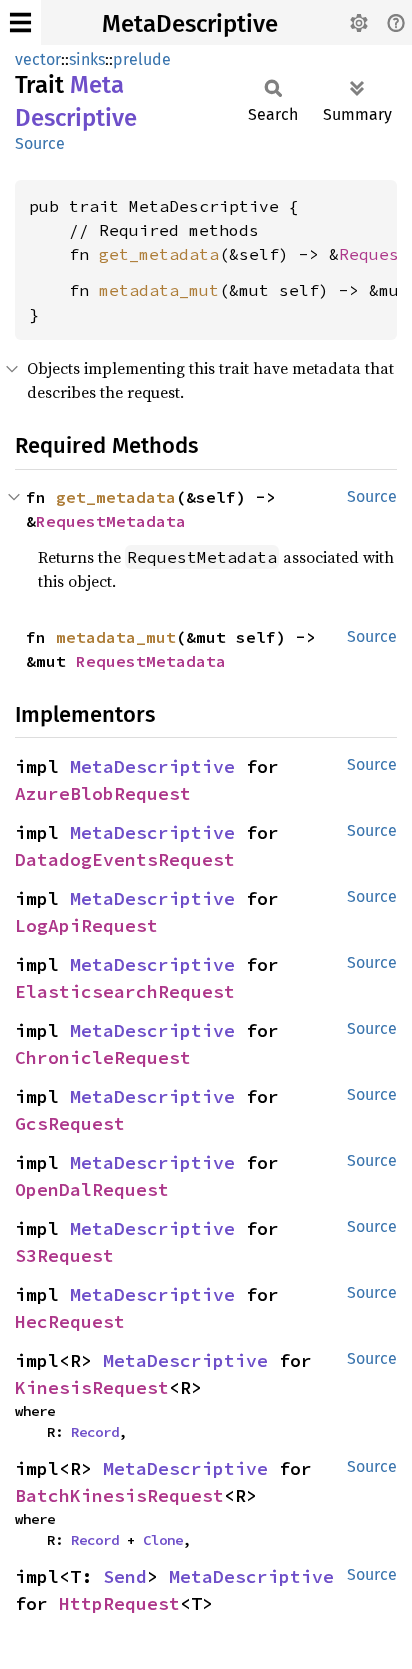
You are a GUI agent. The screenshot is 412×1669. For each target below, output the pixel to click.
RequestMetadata (111, 521)
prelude (142, 59)
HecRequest (70, 1321)
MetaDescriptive (190, 24)
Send (125, 1576)
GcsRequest (70, 1123)
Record (95, 1432)
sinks (87, 59)
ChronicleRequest (103, 1057)
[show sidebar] (20, 22)
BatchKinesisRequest (119, 1495)
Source (40, 143)
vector (38, 59)
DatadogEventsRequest (125, 859)
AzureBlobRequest (103, 793)
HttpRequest (119, 1603)
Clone (163, 1540)
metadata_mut (159, 290)
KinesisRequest (92, 1387)
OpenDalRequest (92, 1189)
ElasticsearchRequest (125, 991)
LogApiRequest (86, 925)
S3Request (64, 1255)
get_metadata (159, 254)
